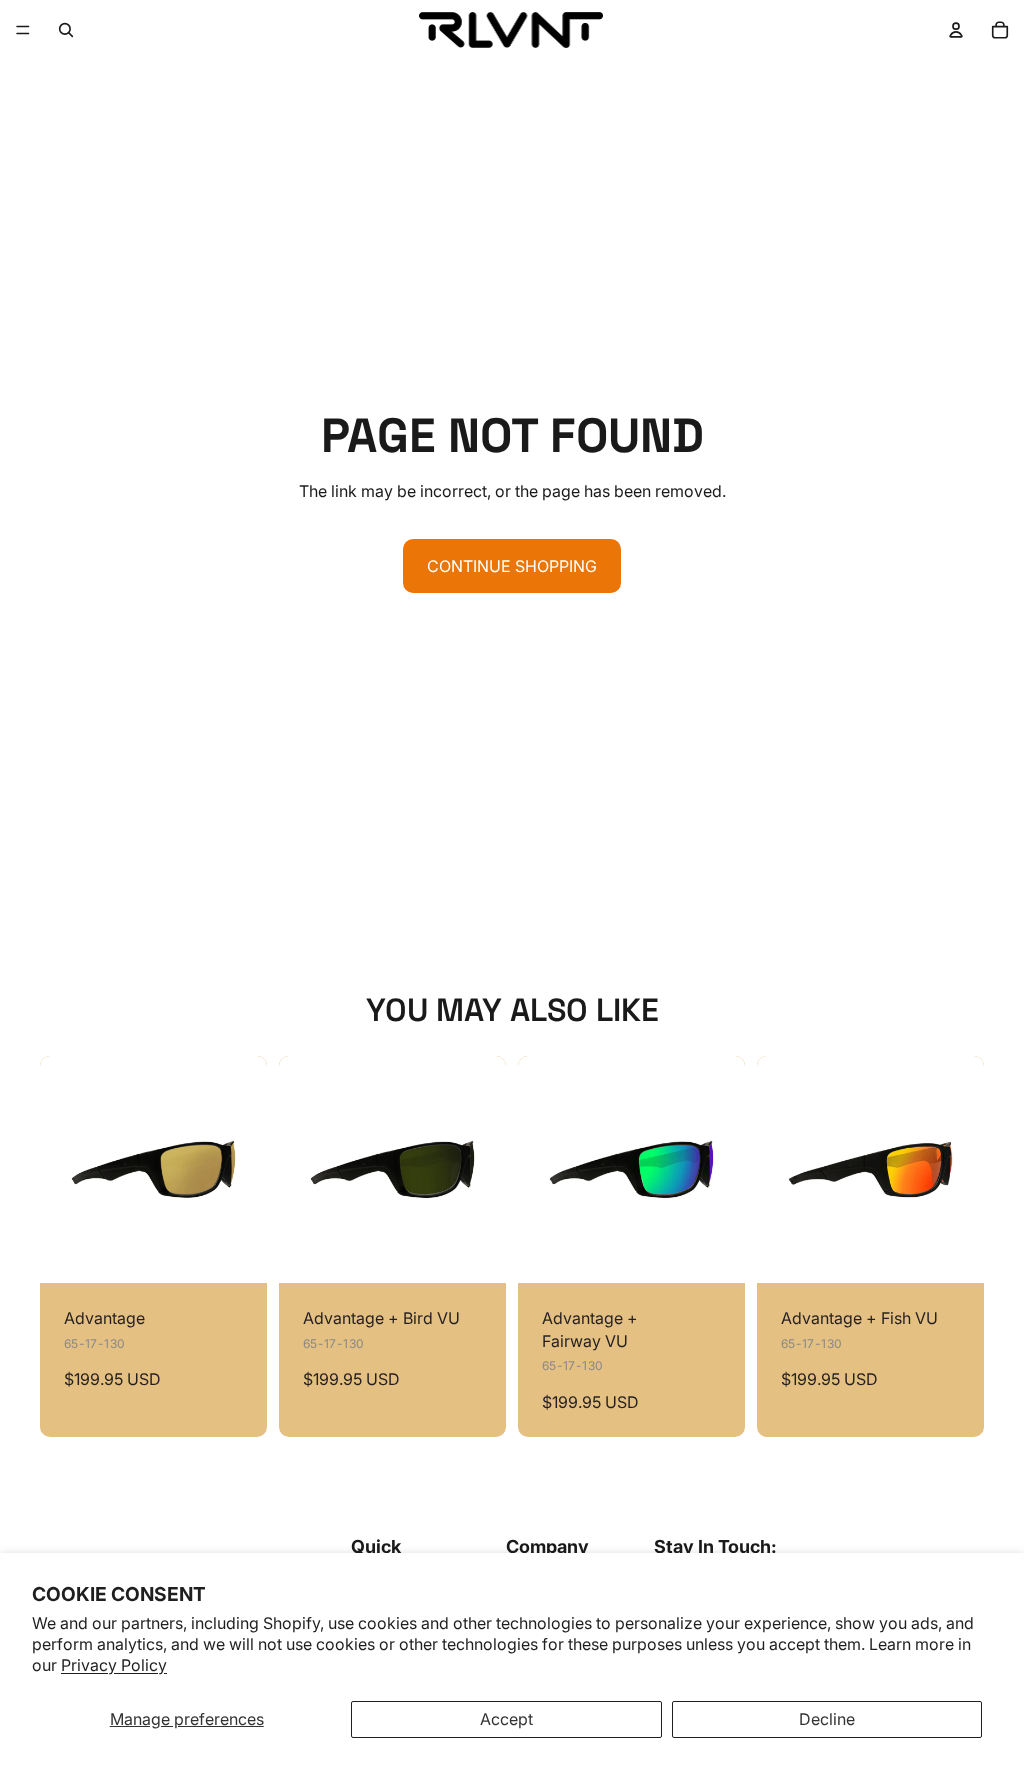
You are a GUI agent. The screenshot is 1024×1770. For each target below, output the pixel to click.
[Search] (66, 30)
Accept (506, 1719)
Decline (827, 1719)
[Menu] (23, 30)
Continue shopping (512, 566)
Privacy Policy (114, 1665)
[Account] (956, 30)
